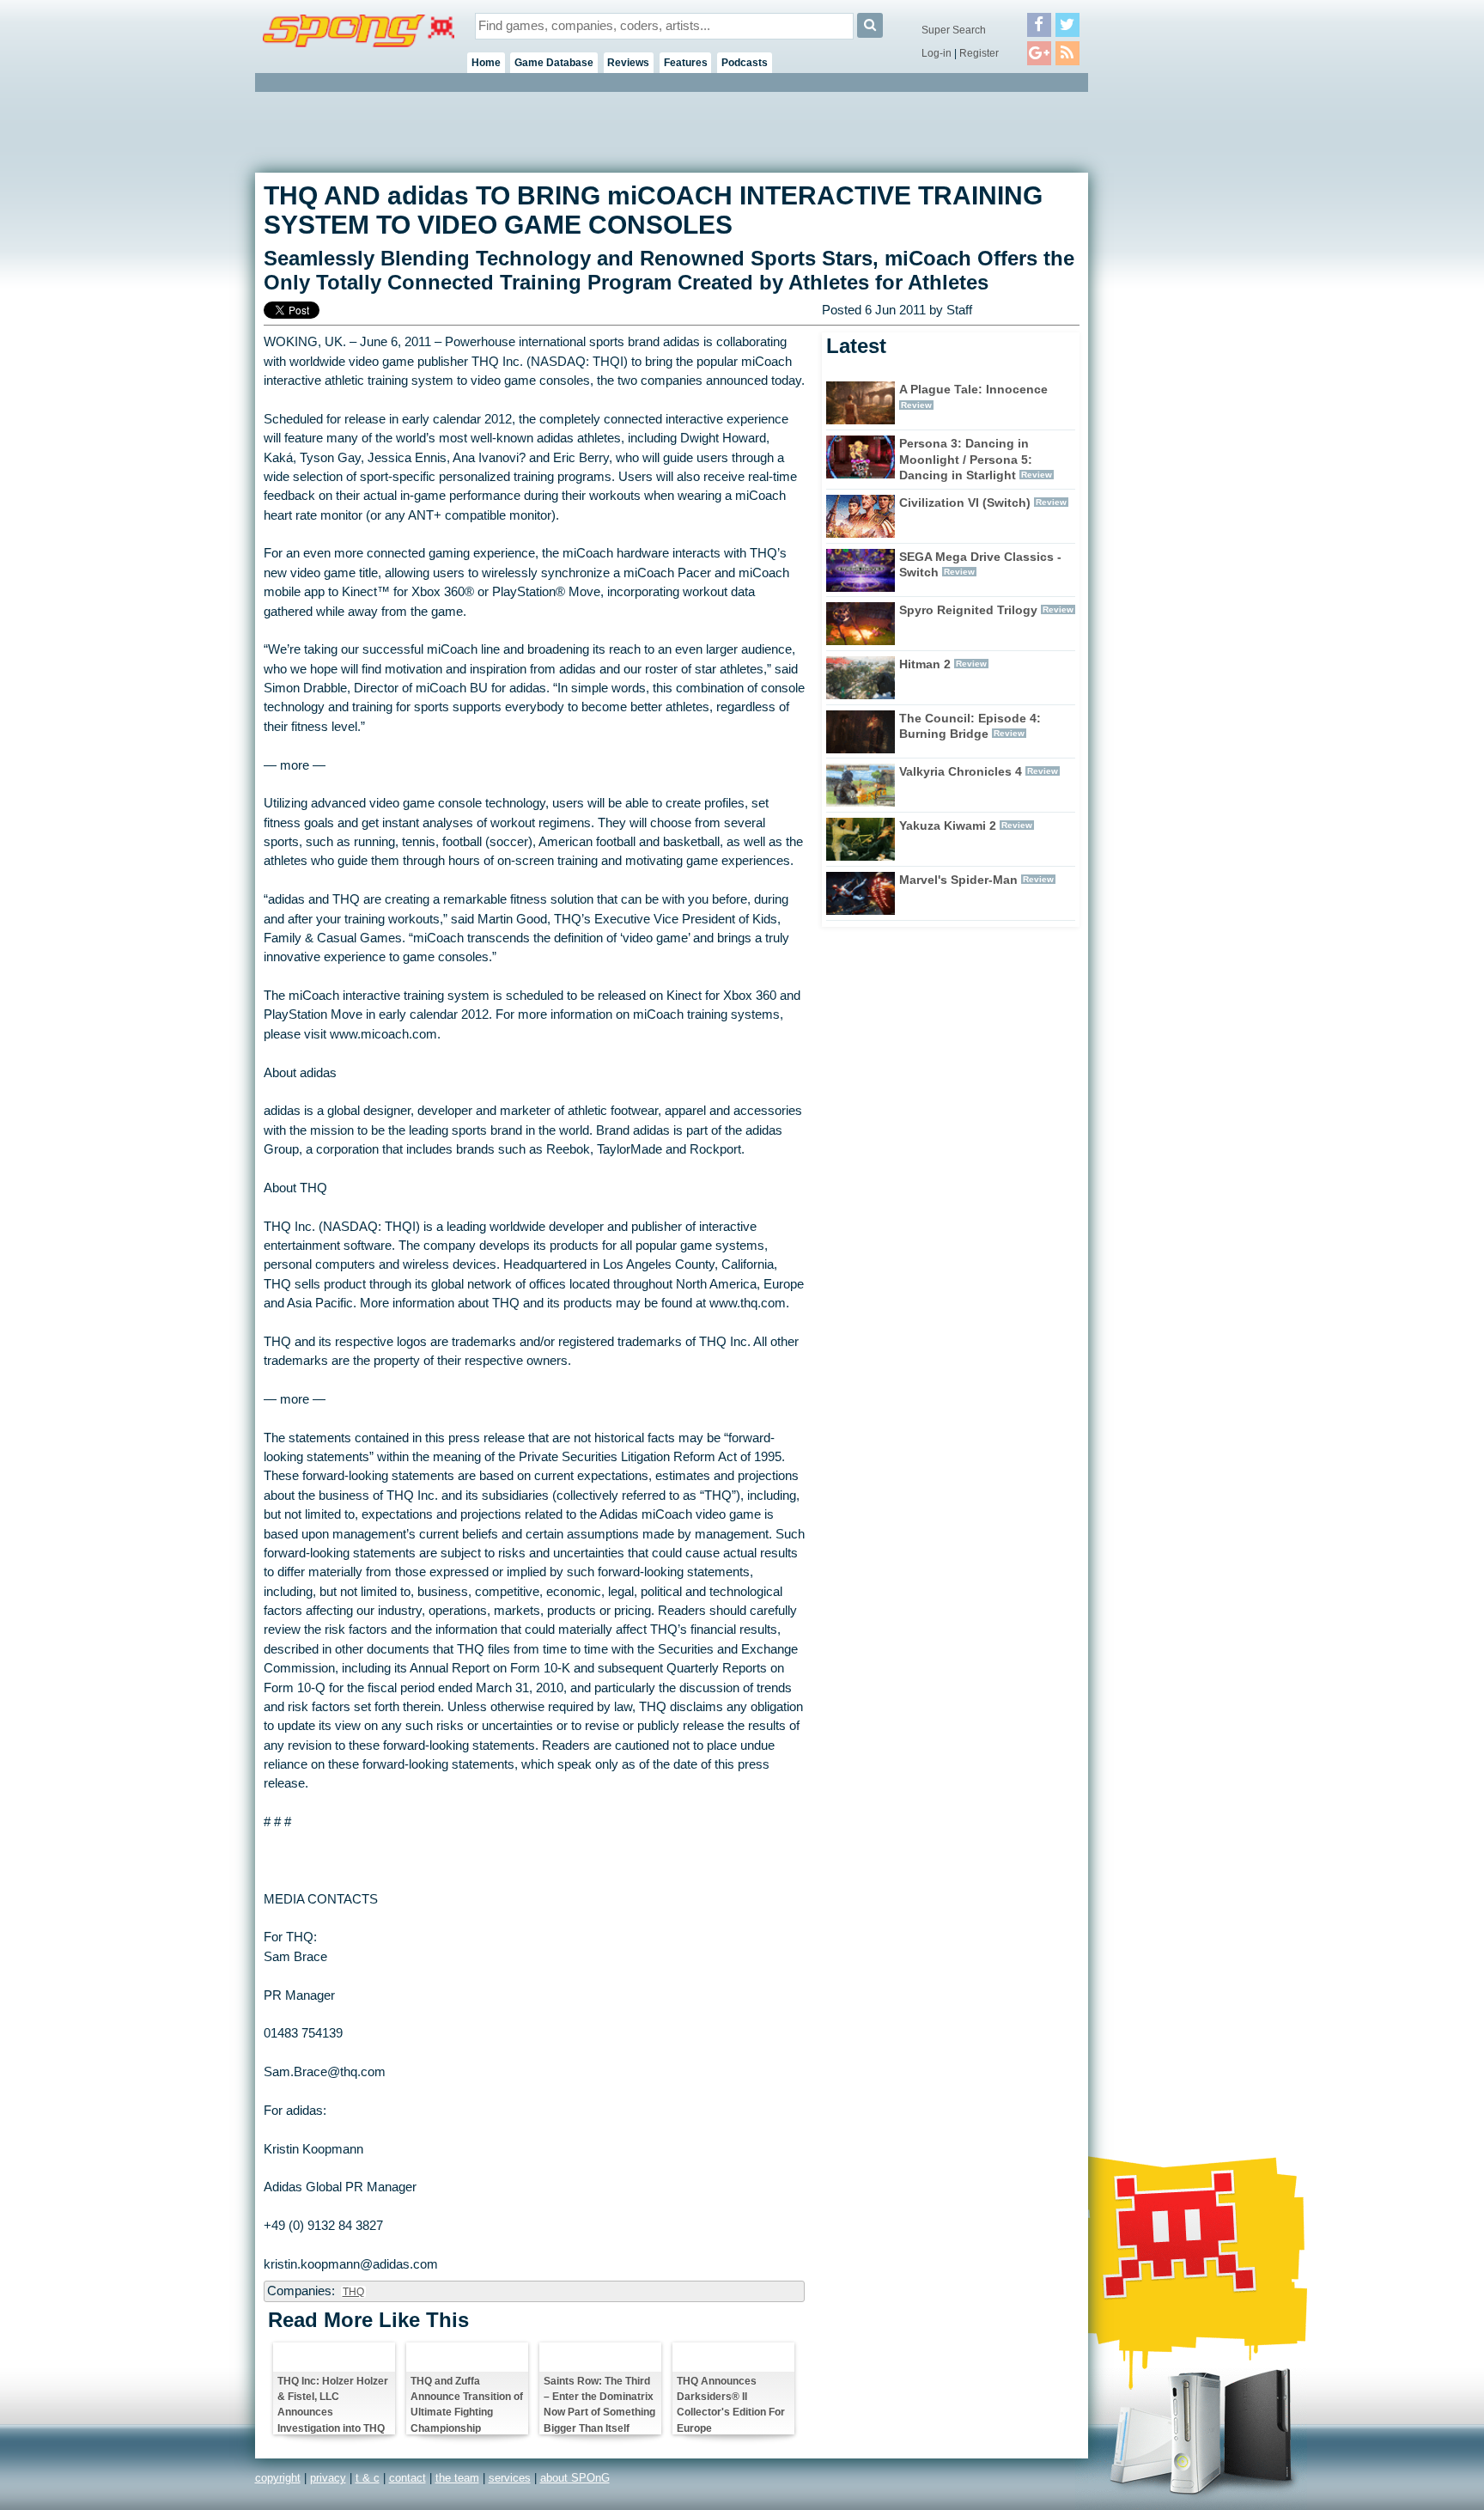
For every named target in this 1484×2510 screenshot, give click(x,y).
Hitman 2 (925, 664)
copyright (278, 2478)
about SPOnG (575, 2478)
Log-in (937, 53)
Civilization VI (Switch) (965, 503)
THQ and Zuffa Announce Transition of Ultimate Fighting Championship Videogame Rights (467, 2404)
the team (457, 2478)
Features (686, 63)
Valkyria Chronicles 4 (961, 771)
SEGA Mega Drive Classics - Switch (980, 565)
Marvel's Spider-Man (958, 880)
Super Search (954, 30)
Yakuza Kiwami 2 (948, 825)
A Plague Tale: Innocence (973, 389)
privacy (328, 2478)
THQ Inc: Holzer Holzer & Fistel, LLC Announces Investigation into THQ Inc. (333, 2404)
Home (486, 63)
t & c (368, 2478)
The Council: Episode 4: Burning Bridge (970, 726)
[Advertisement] (1165, 352)
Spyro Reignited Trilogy (968, 610)
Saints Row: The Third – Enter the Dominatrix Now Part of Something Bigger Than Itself (599, 2404)
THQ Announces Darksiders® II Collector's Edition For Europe (731, 2404)
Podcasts (745, 63)
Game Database (554, 63)
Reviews (628, 63)
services (510, 2478)
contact (407, 2478)
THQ (353, 2292)
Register (979, 53)
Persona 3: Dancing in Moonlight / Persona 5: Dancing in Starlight (966, 460)
